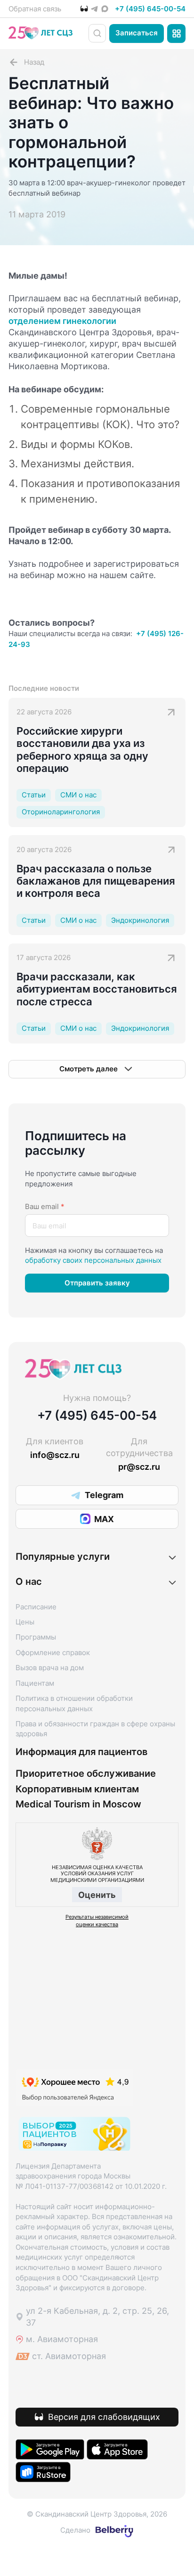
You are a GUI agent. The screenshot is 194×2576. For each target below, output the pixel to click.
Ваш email (45, 1206)
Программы (36, 1637)
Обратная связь (35, 9)
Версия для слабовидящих (104, 2417)
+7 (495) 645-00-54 (150, 9)
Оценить (97, 1895)
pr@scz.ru (139, 1467)
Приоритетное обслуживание (86, 1774)
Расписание (36, 1607)
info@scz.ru (55, 1455)
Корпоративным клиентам (77, 1789)
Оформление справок (53, 1652)
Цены (25, 1622)
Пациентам (35, 1683)
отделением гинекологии (62, 321)
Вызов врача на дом (50, 1668)
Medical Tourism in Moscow (78, 1804)
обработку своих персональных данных (93, 1260)
